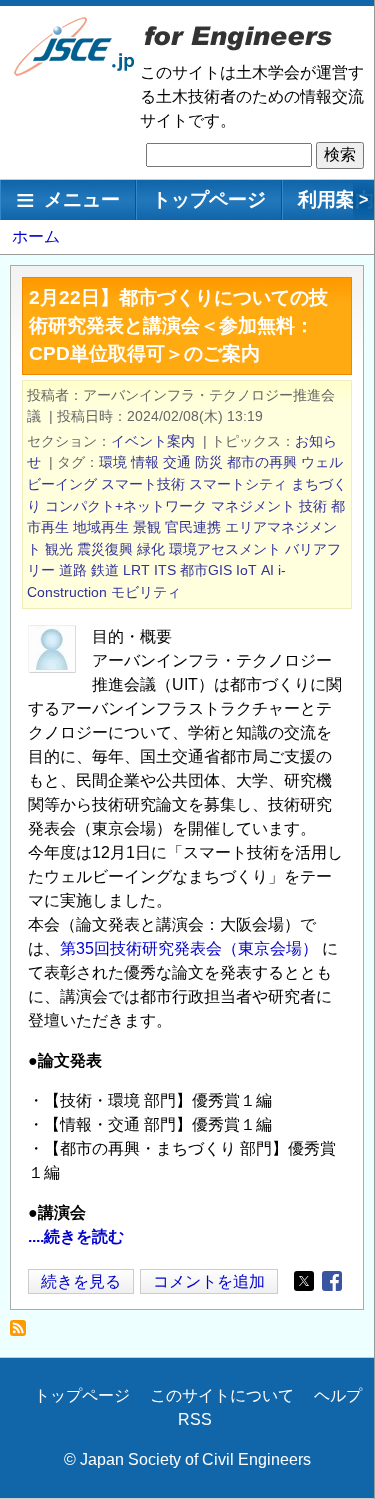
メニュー (82, 199)
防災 (209, 462)
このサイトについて (222, 1395)
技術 (313, 506)
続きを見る (81, 1283)
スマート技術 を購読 (23, 1333)
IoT (246, 570)
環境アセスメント (225, 549)
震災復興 (105, 549)
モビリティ (146, 592)
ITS (165, 570)
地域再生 (101, 527)
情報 (145, 462)
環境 (113, 462)
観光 (59, 549)
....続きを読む (76, 1236)
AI (267, 570)
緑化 (151, 549)
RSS (195, 1419)
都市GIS (206, 570)
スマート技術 (143, 484)
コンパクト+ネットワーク (126, 506)
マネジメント (253, 506)
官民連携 (193, 527)
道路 (73, 570)
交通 (177, 462)
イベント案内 (153, 441)
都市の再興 (262, 462)
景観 (147, 527)
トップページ (209, 199)
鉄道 (105, 570)
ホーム (36, 236)
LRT (136, 570)
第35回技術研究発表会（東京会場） (191, 948)
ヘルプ (338, 1395)
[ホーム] (75, 71)
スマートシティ (238, 484)
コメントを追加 (209, 1281)
